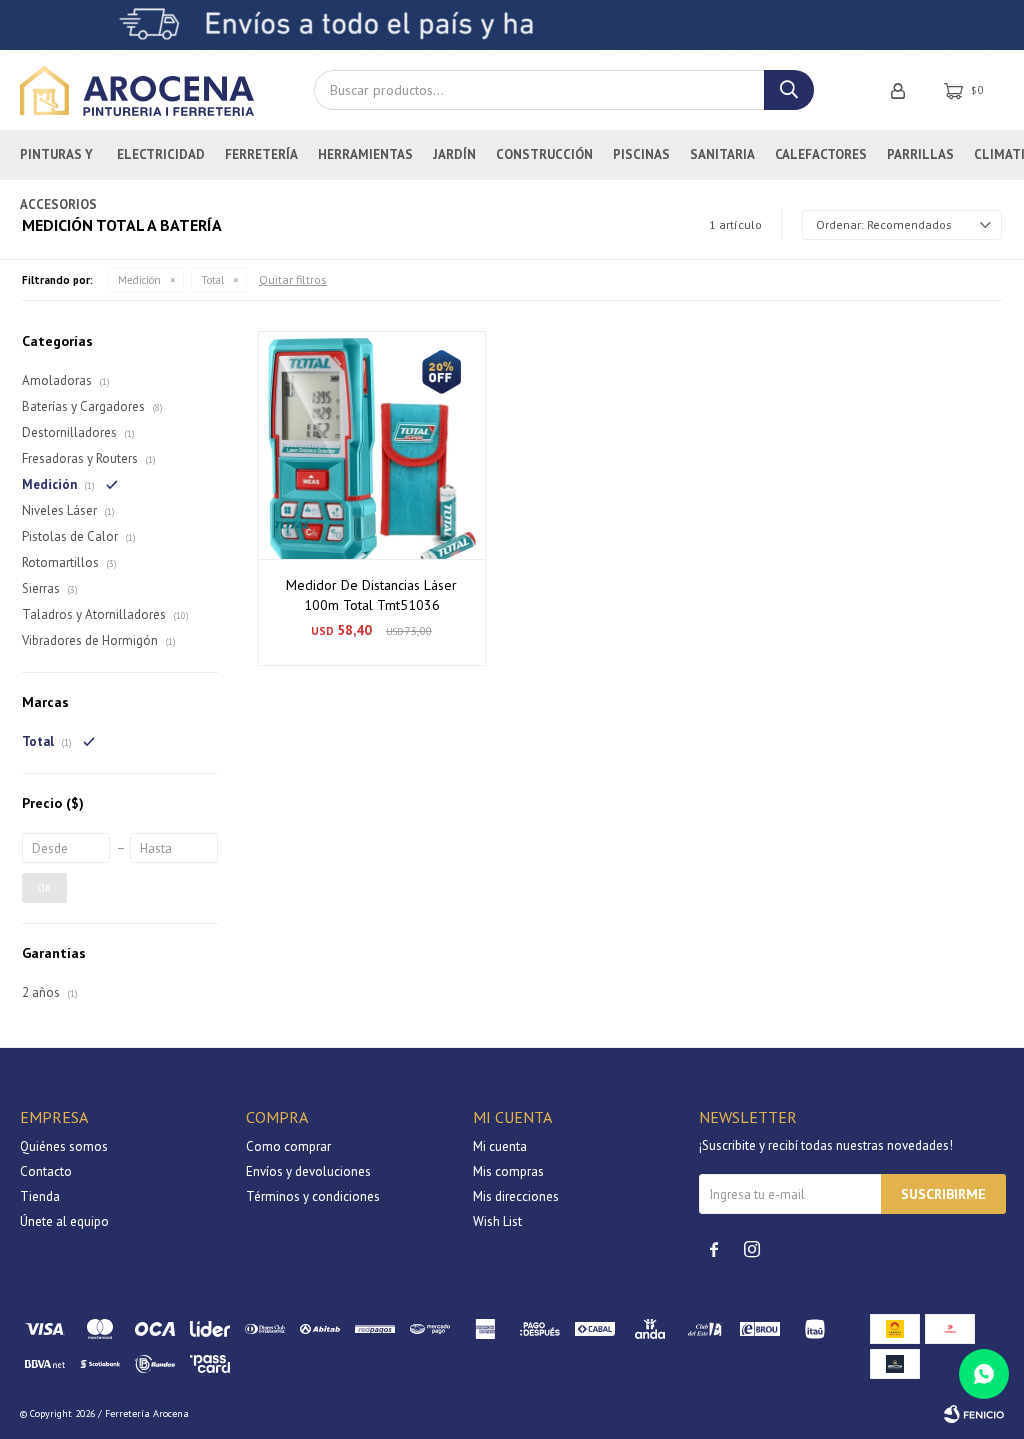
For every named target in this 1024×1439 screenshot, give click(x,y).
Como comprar (288, 1146)
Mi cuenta (500, 1146)
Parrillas (920, 154)
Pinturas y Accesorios (58, 163)
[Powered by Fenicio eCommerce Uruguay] (974, 1414)
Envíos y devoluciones (308, 1171)
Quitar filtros (293, 279)
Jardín (454, 154)
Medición (139, 280)
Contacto (46, 1171)
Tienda (40, 1196)
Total (212, 280)
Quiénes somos (64, 1146)
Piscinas (641, 154)
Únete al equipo (64, 1221)
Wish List (497, 1221)
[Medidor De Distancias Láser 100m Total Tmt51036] (372, 445)
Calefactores (821, 154)
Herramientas (365, 154)
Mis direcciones (516, 1196)
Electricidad (161, 154)
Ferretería (261, 154)
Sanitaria (722, 154)
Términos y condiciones (313, 1196)
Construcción (544, 154)
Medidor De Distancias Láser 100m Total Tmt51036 (371, 595)
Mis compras (508, 1171)
